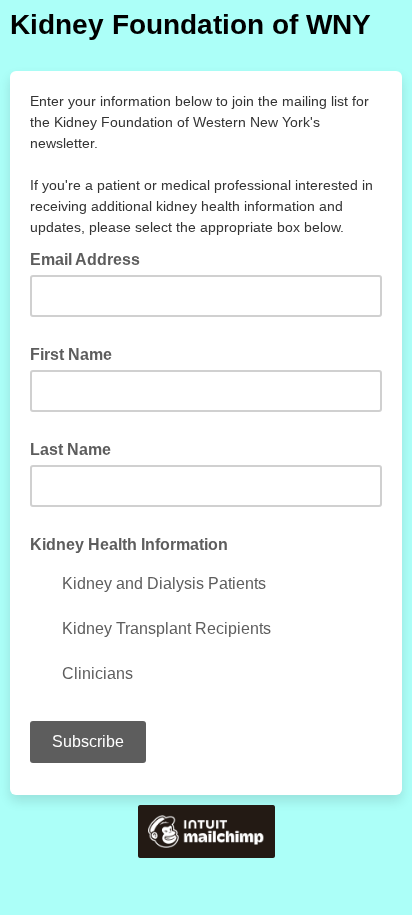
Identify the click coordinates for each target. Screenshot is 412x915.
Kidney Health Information (129, 544)
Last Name (70, 449)
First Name (71, 354)
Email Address (91, 258)
